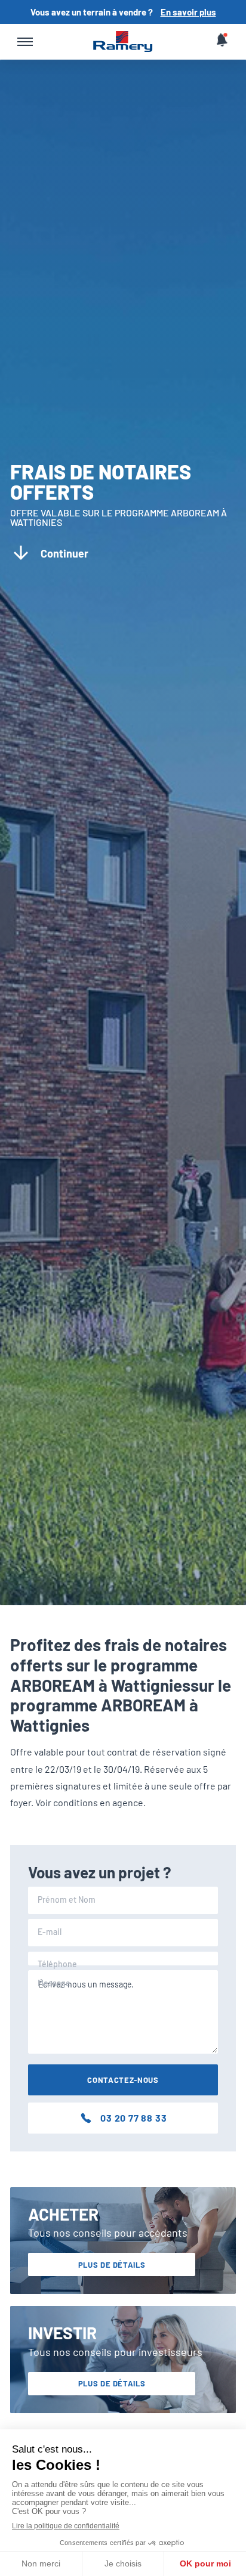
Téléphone (57, 1964)
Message (54, 1983)
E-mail (50, 1932)
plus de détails (112, 2265)
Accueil (123, 42)
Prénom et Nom (67, 1900)
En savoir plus (188, 12)
